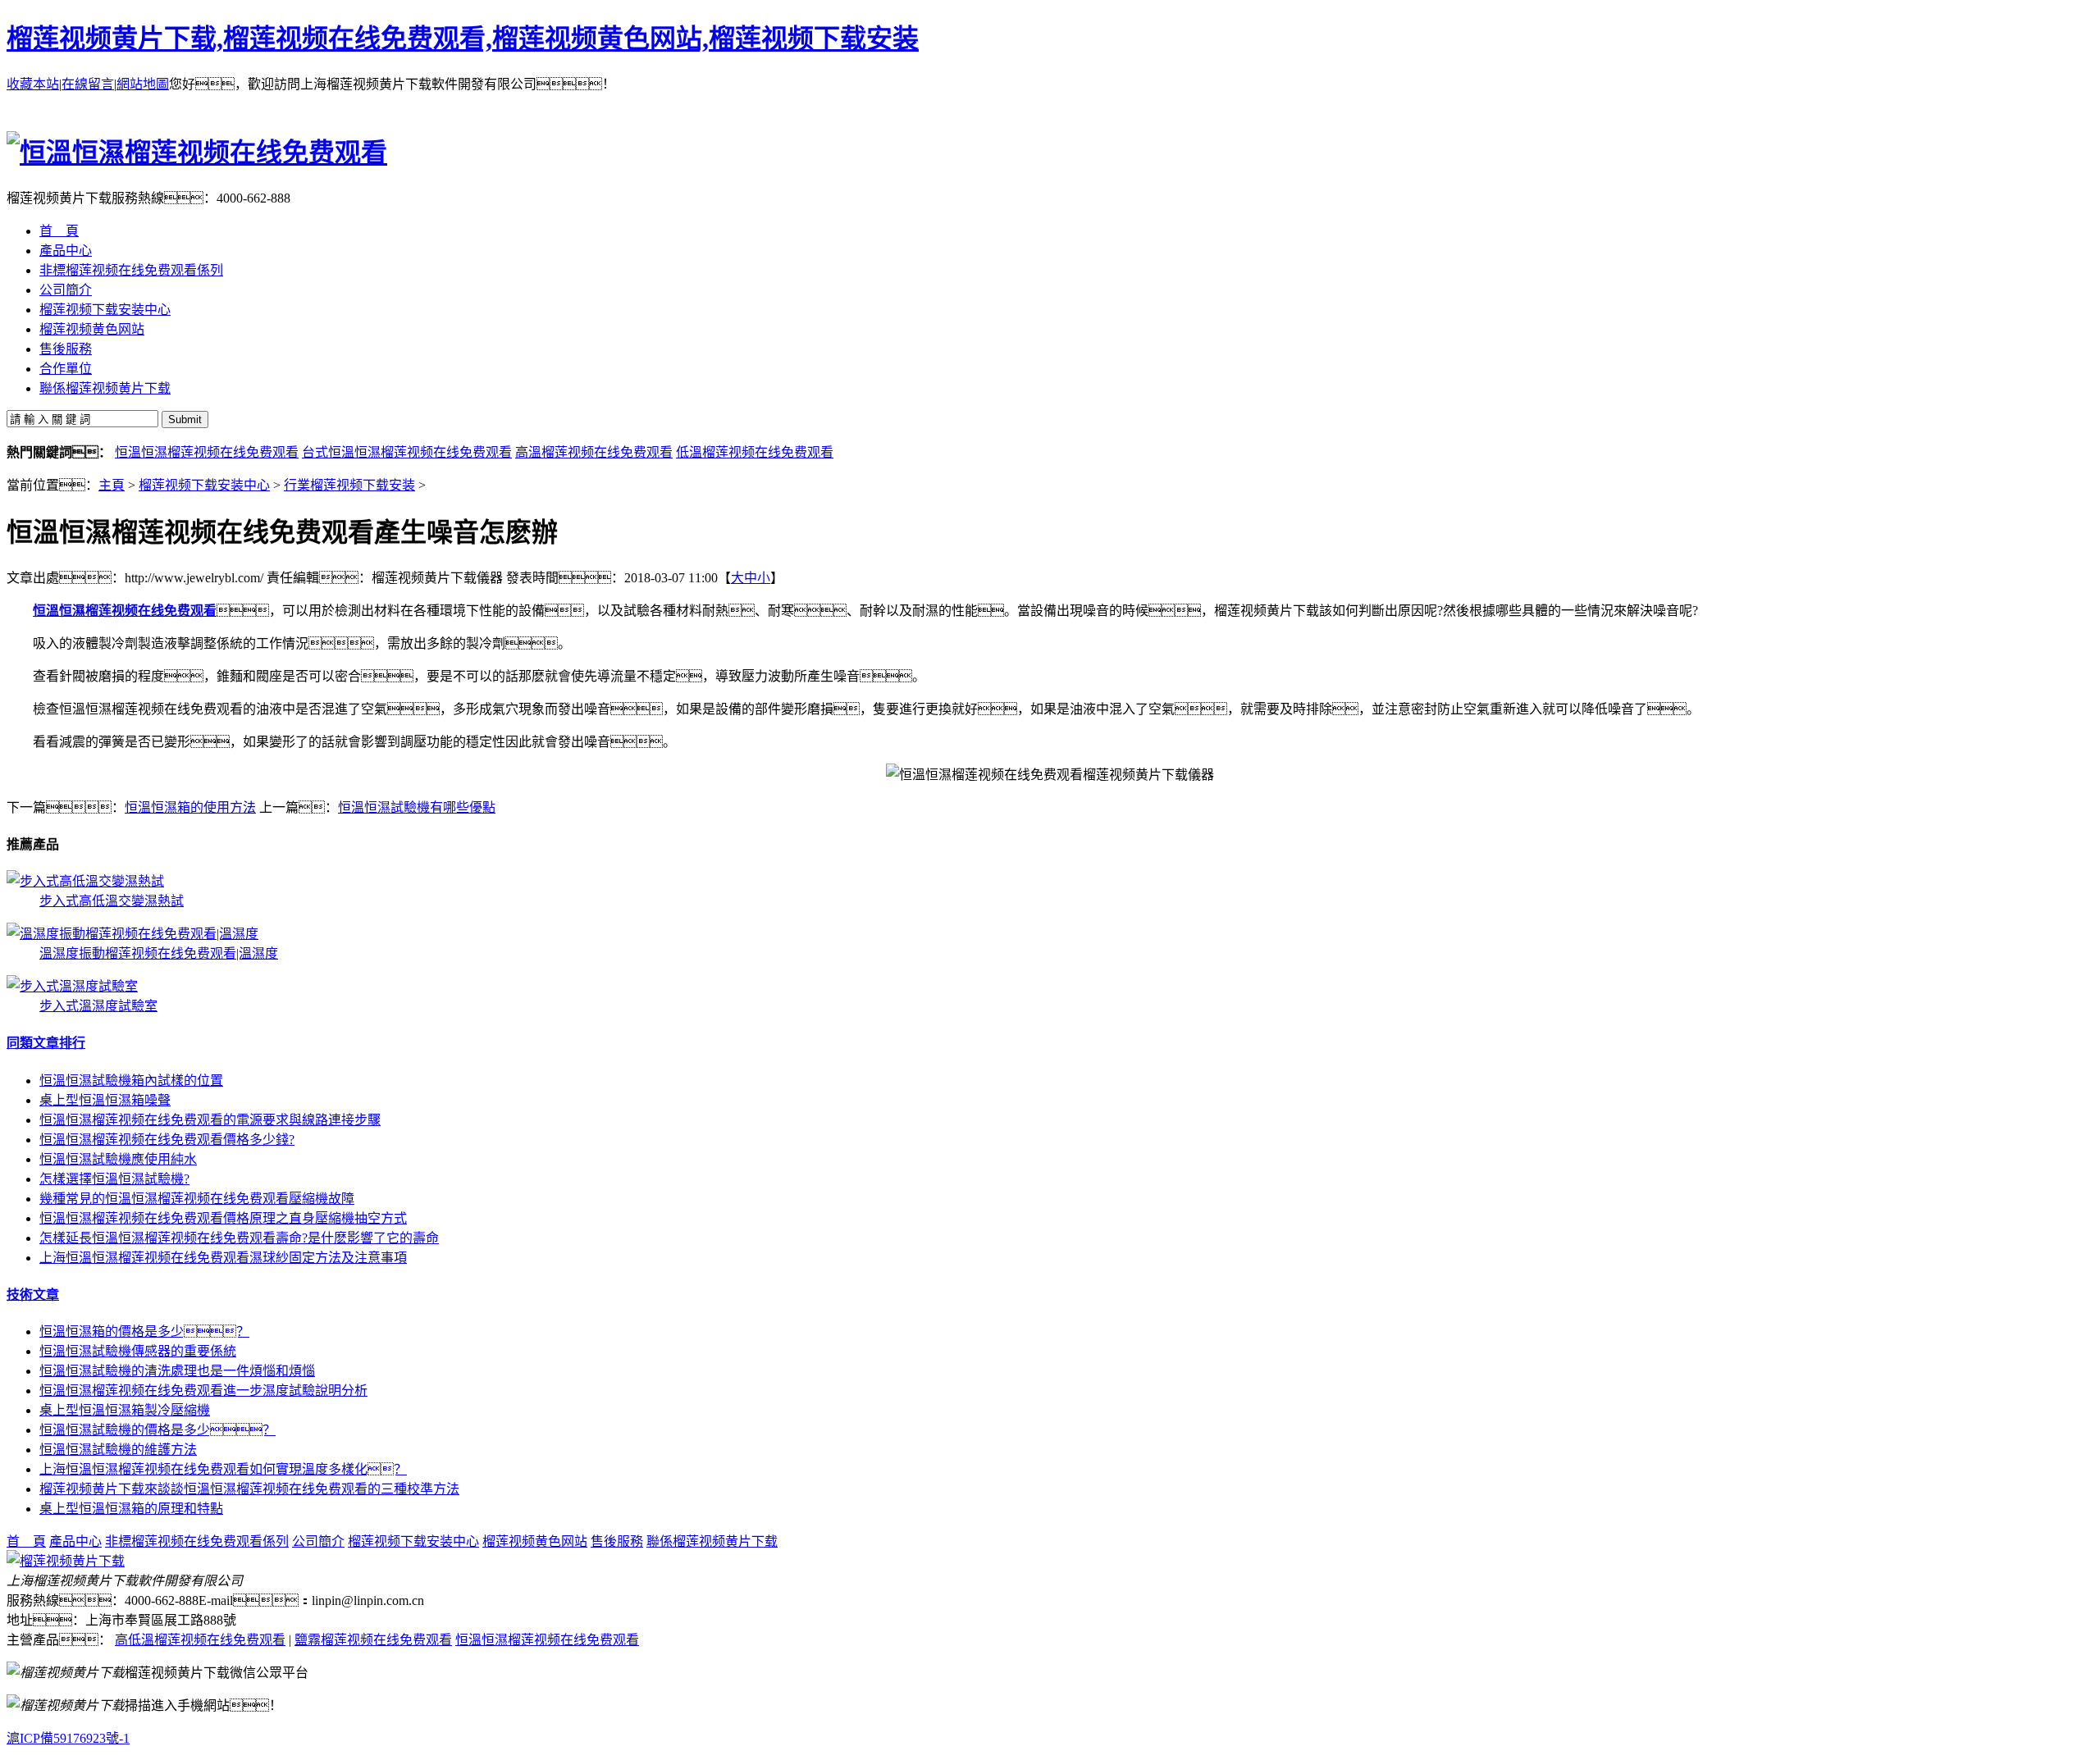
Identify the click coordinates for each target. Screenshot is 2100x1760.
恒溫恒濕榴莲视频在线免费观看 (207, 452)
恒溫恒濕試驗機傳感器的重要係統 (138, 1351)
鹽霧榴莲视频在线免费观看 (373, 1640)
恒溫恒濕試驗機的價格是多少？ (157, 1430)
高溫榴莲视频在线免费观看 (594, 452)
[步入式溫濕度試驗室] (72, 986)
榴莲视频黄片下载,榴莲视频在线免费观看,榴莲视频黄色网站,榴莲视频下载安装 (463, 39)
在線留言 (88, 84)
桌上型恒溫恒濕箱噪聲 (105, 1100)
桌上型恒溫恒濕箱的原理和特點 (131, 1509)
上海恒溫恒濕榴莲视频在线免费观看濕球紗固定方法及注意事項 (223, 1258)
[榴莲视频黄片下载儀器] (66, 1561)
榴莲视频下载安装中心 (204, 485)
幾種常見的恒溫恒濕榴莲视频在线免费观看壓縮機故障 (197, 1199)
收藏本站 (33, 84)
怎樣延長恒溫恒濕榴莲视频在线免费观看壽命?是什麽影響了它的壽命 (239, 1238)
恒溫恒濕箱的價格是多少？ (144, 1331)
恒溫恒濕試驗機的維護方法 (118, 1450)
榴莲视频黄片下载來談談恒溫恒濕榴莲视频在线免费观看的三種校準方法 (249, 1489)
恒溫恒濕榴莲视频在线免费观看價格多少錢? (167, 1140)
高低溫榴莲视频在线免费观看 (200, 1640)
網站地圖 (143, 84)
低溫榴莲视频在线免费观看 (755, 452)
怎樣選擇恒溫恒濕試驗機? (114, 1179)
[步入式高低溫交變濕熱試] (85, 881)
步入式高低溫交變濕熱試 (112, 901)
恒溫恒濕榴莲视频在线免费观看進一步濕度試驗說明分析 (203, 1391)
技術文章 (33, 1295)
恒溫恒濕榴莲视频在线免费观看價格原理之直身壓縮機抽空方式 (223, 1218)
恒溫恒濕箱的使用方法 (190, 807)
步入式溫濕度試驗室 (98, 1006)
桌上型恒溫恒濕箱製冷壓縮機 (125, 1410)
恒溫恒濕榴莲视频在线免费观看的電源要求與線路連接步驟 (210, 1120)
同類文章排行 (46, 1043)
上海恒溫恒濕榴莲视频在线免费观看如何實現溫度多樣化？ (223, 1469)
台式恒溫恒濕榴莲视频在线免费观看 (407, 452)
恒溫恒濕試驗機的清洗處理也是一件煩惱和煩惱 (177, 1371)
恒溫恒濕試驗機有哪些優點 (417, 807)
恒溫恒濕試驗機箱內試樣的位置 (131, 1081)
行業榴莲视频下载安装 (349, 485)
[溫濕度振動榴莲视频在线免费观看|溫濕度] (132, 934)
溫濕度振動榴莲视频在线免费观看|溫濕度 (159, 953)
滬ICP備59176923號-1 (68, 1738)
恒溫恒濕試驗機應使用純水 (118, 1159)
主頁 (112, 485)
